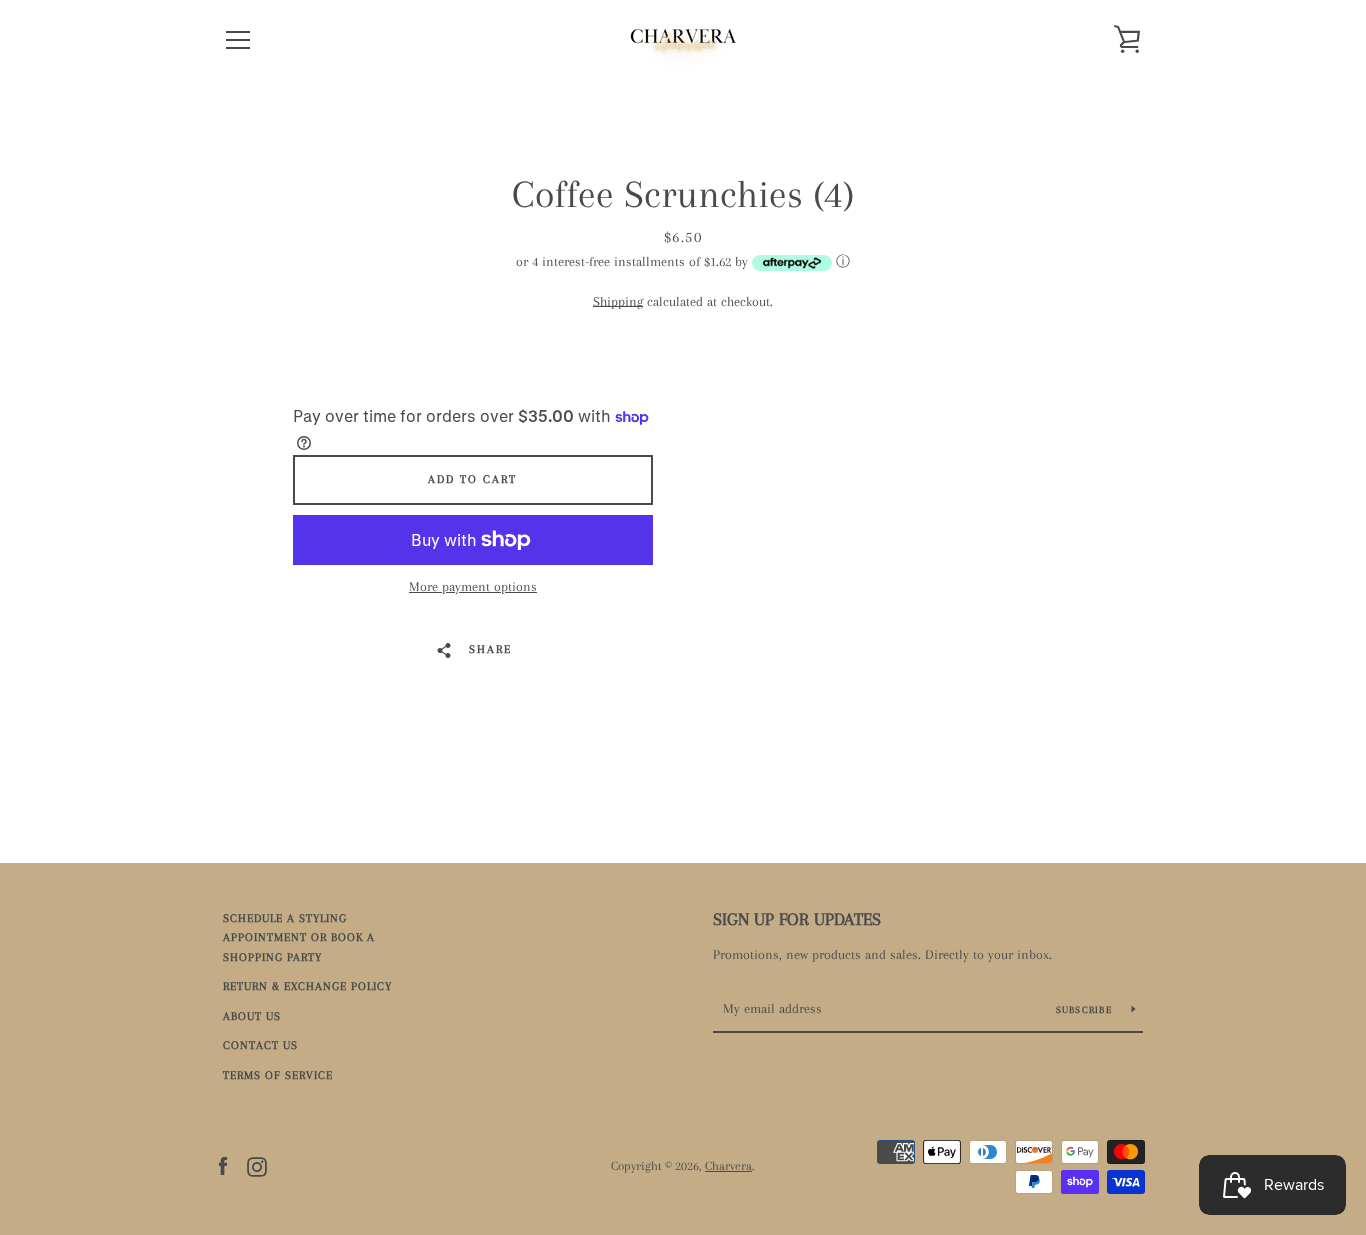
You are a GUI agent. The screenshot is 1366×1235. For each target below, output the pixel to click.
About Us (252, 1016)
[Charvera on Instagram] (257, 1165)
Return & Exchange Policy (307, 986)
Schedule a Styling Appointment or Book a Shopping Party (299, 938)
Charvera (728, 1166)
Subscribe (1086, 1009)
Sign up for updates (797, 919)
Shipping (618, 301)
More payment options (473, 586)
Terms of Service (278, 1075)
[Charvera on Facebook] (223, 1165)
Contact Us (260, 1045)
